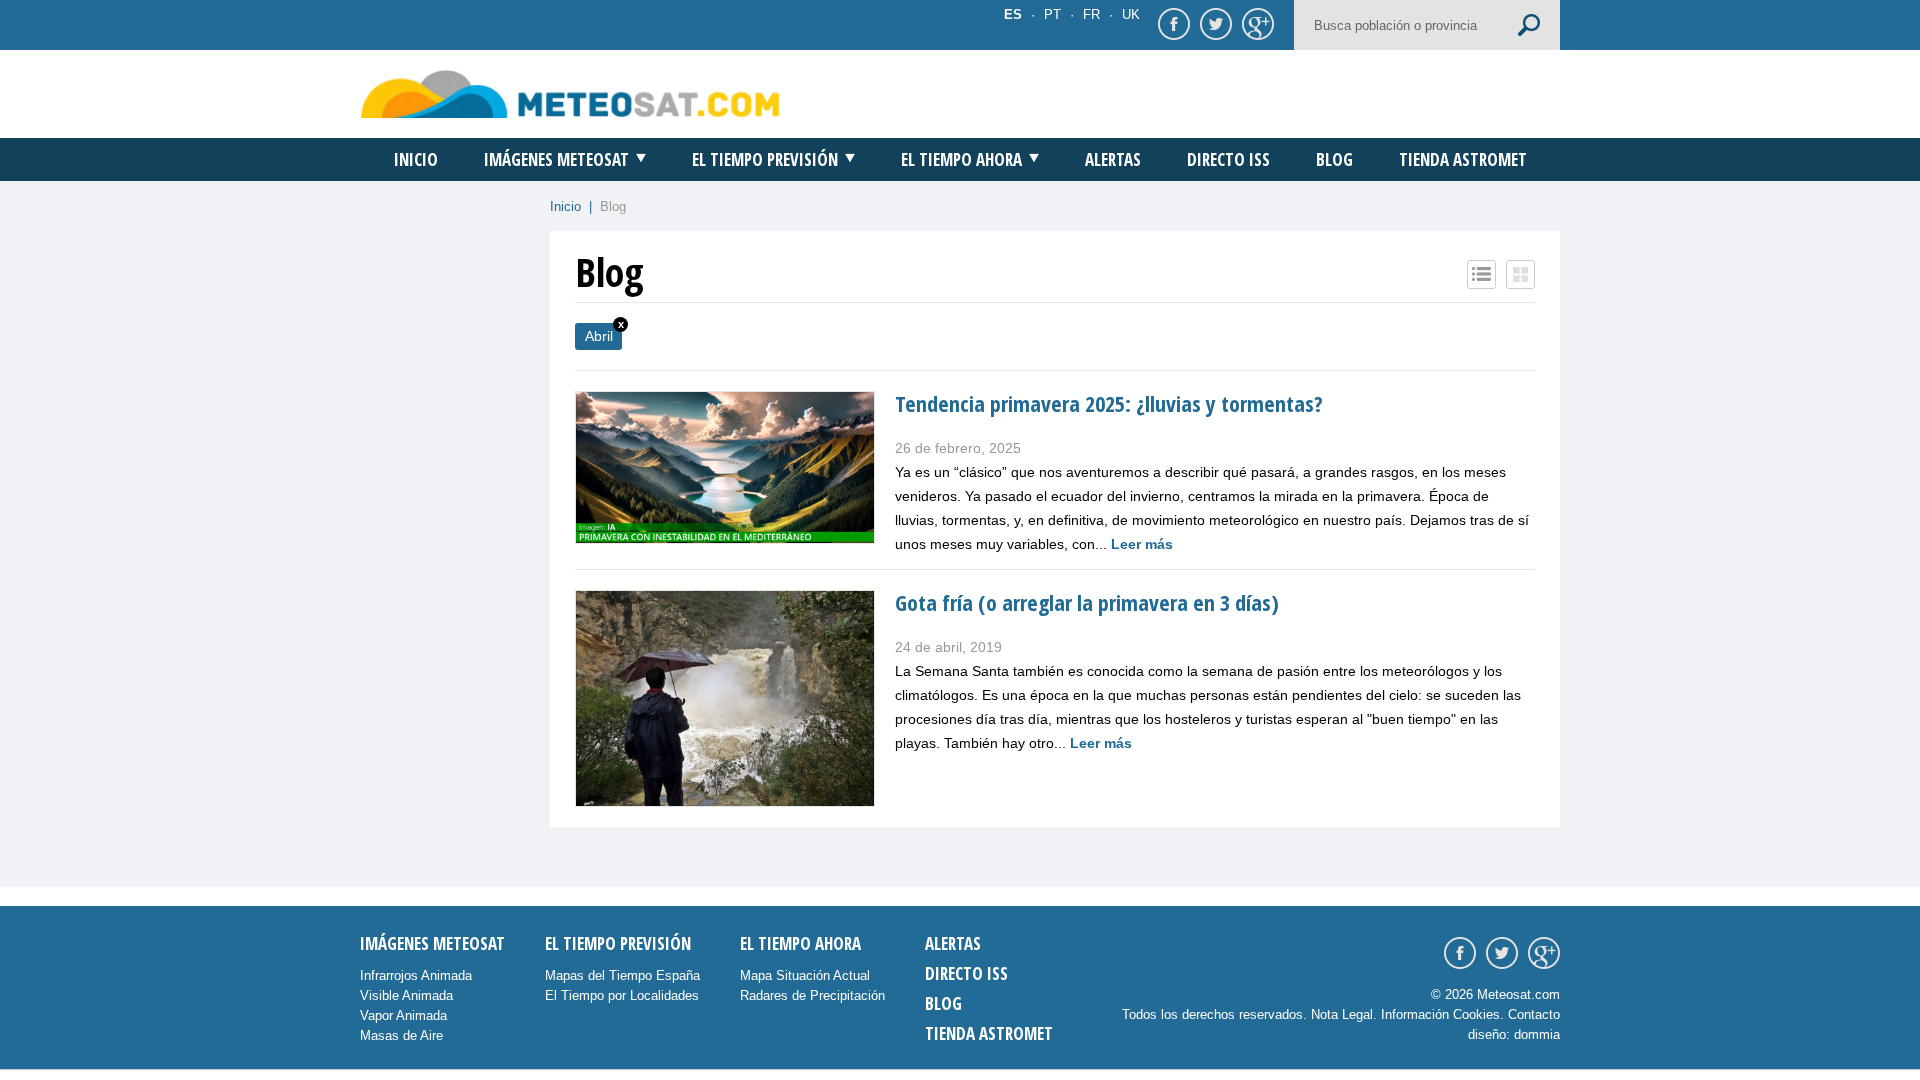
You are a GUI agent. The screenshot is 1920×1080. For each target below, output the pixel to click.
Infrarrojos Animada (416, 975)
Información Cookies (1440, 1014)
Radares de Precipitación (812, 995)
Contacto (1534, 1014)
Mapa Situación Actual (805, 975)
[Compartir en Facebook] (1171, 23)
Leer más (1142, 544)
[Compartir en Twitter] (1213, 23)
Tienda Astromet (1463, 159)
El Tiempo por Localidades (622, 995)
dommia (1537, 1034)
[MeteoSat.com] (570, 93)
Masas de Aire (401, 1035)
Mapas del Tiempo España (622, 975)
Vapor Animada (403, 1015)
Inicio (416, 159)
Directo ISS (1228, 159)
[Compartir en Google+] (1255, 23)
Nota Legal (1342, 1014)
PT (1052, 14)
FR (1091, 14)
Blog (1334, 159)
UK (1131, 14)
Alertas (1113, 159)
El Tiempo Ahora (961, 159)
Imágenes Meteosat (556, 159)
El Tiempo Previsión (765, 159)
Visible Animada (406, 995)
